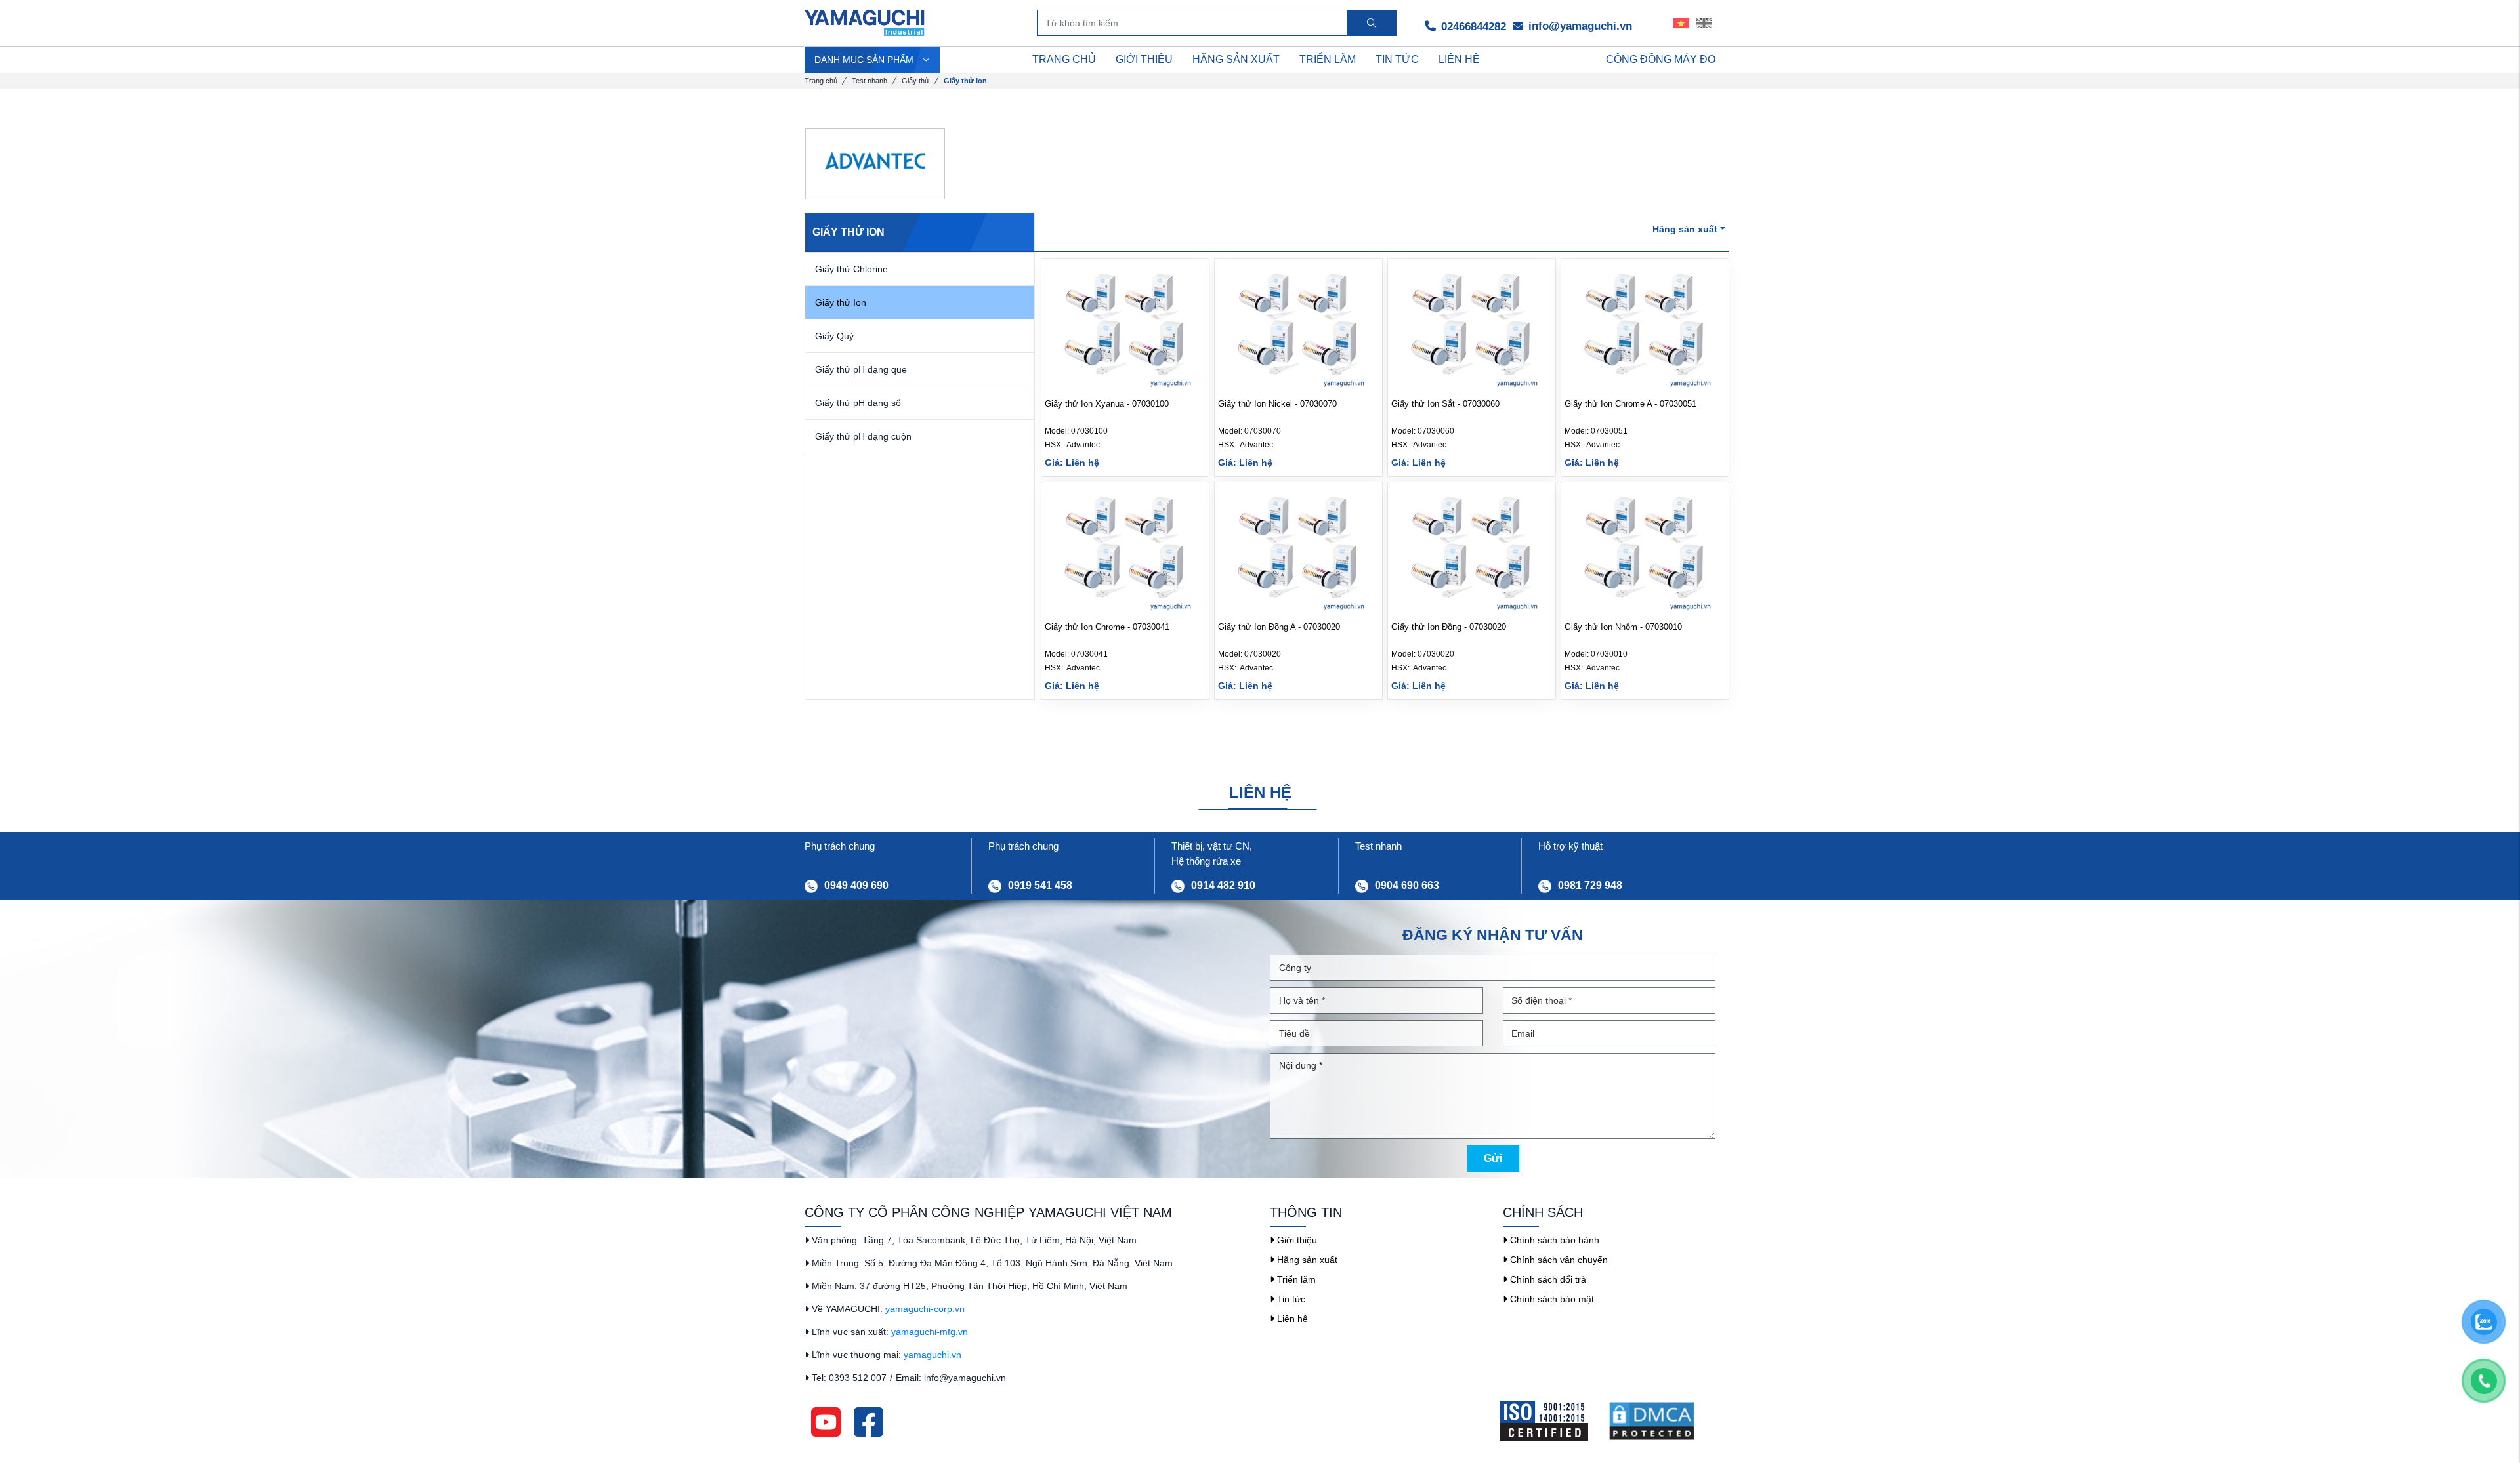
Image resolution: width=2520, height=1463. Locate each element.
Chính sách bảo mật (1551, 1299)
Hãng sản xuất (1306, 1260)
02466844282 (1472, 27)
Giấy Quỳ (834, 336)
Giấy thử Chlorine (851, 269)
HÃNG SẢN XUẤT (1236, 59)
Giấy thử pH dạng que (861, 369)
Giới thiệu (1296, 1240)
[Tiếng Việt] (1681, 23)
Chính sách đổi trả (1547, 1279)
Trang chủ (821, 81)
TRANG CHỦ (1064, 59)
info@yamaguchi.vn (1579, 26)
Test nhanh (870, 81)
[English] (1704, 23)
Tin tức (1290, 1299)
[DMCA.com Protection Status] (1662, 1421)
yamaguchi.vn (933, 1355)
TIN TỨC (1397, 59)
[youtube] (826, 1421)
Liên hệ (1291, 1319)
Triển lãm (1295, 1279)
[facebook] (869, 1421)
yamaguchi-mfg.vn (930, 1332)
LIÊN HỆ (1459, 59)
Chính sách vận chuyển (1558, 1260)
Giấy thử (915, 81)
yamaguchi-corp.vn (925, 1309)
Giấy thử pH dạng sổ (858, 403)
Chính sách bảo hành (1553, 1240)
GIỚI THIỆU (1144, 59)
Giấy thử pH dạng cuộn (863, 436)
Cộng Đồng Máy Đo (1661, 59)
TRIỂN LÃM (1328, 59)
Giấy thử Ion (841, 302)
